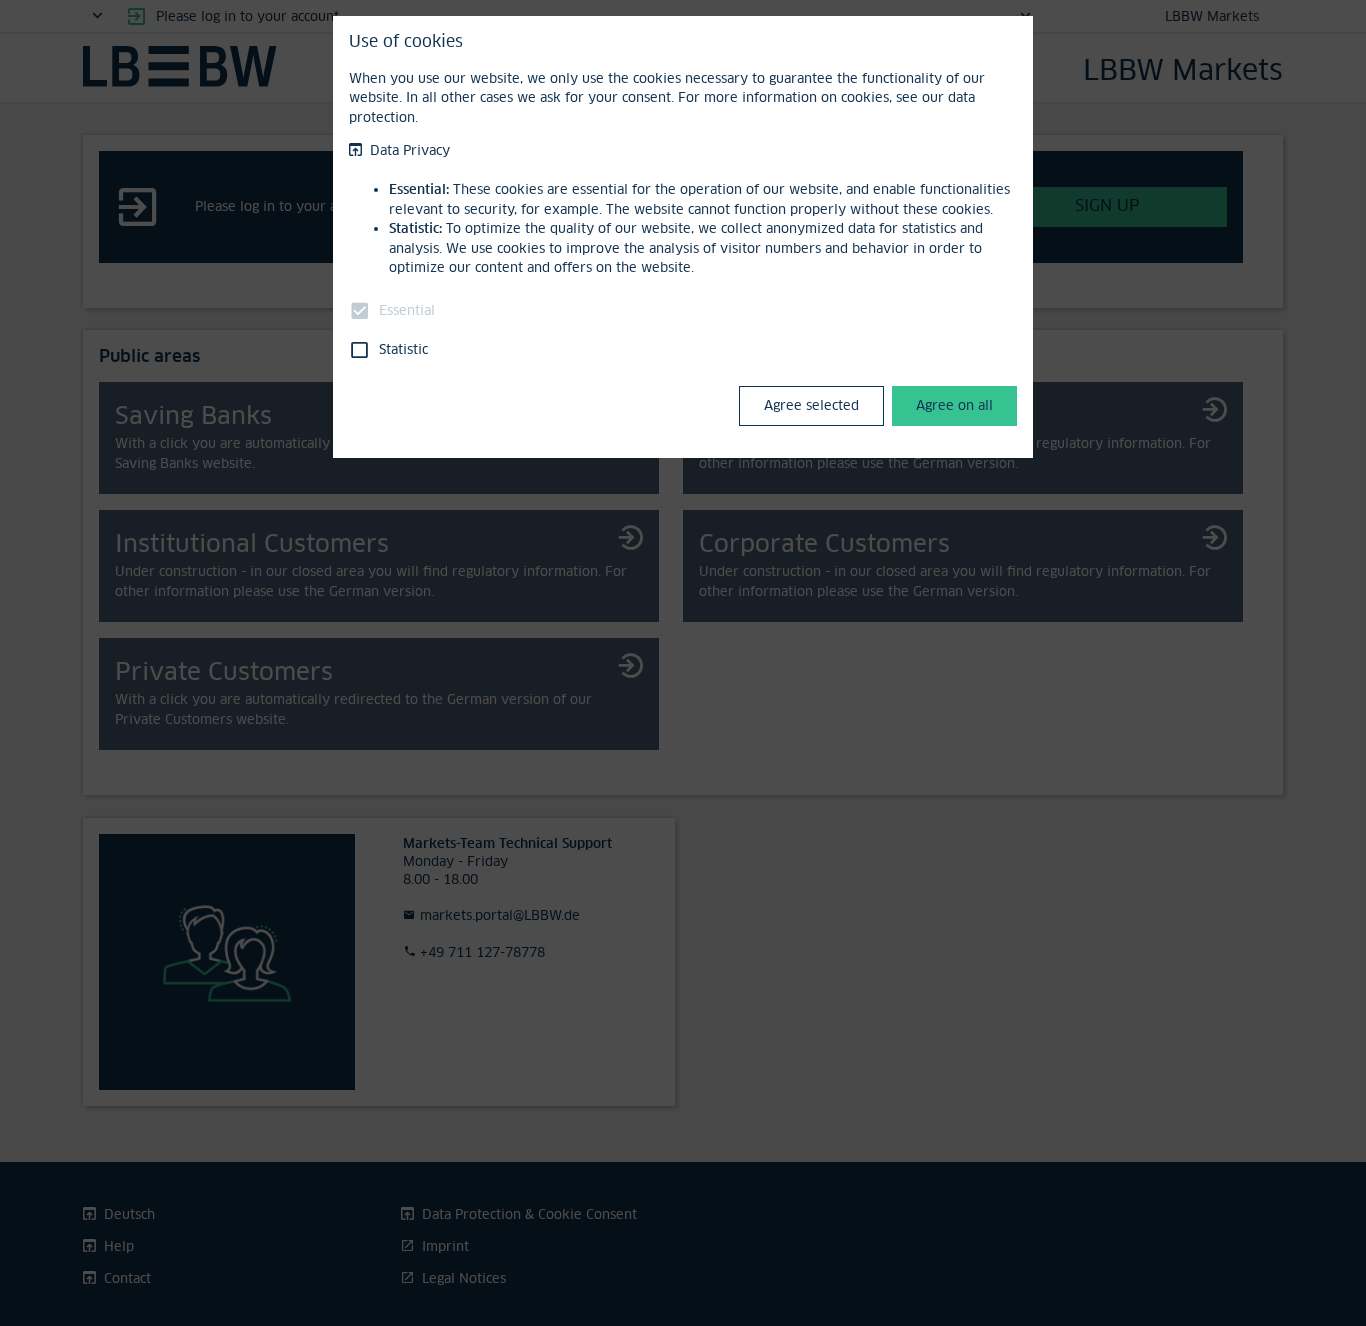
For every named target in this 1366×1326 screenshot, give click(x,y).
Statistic (403, 349)
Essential (407, 310)
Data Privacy (410, 150)
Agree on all (954, 405)
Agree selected (811, 405)
